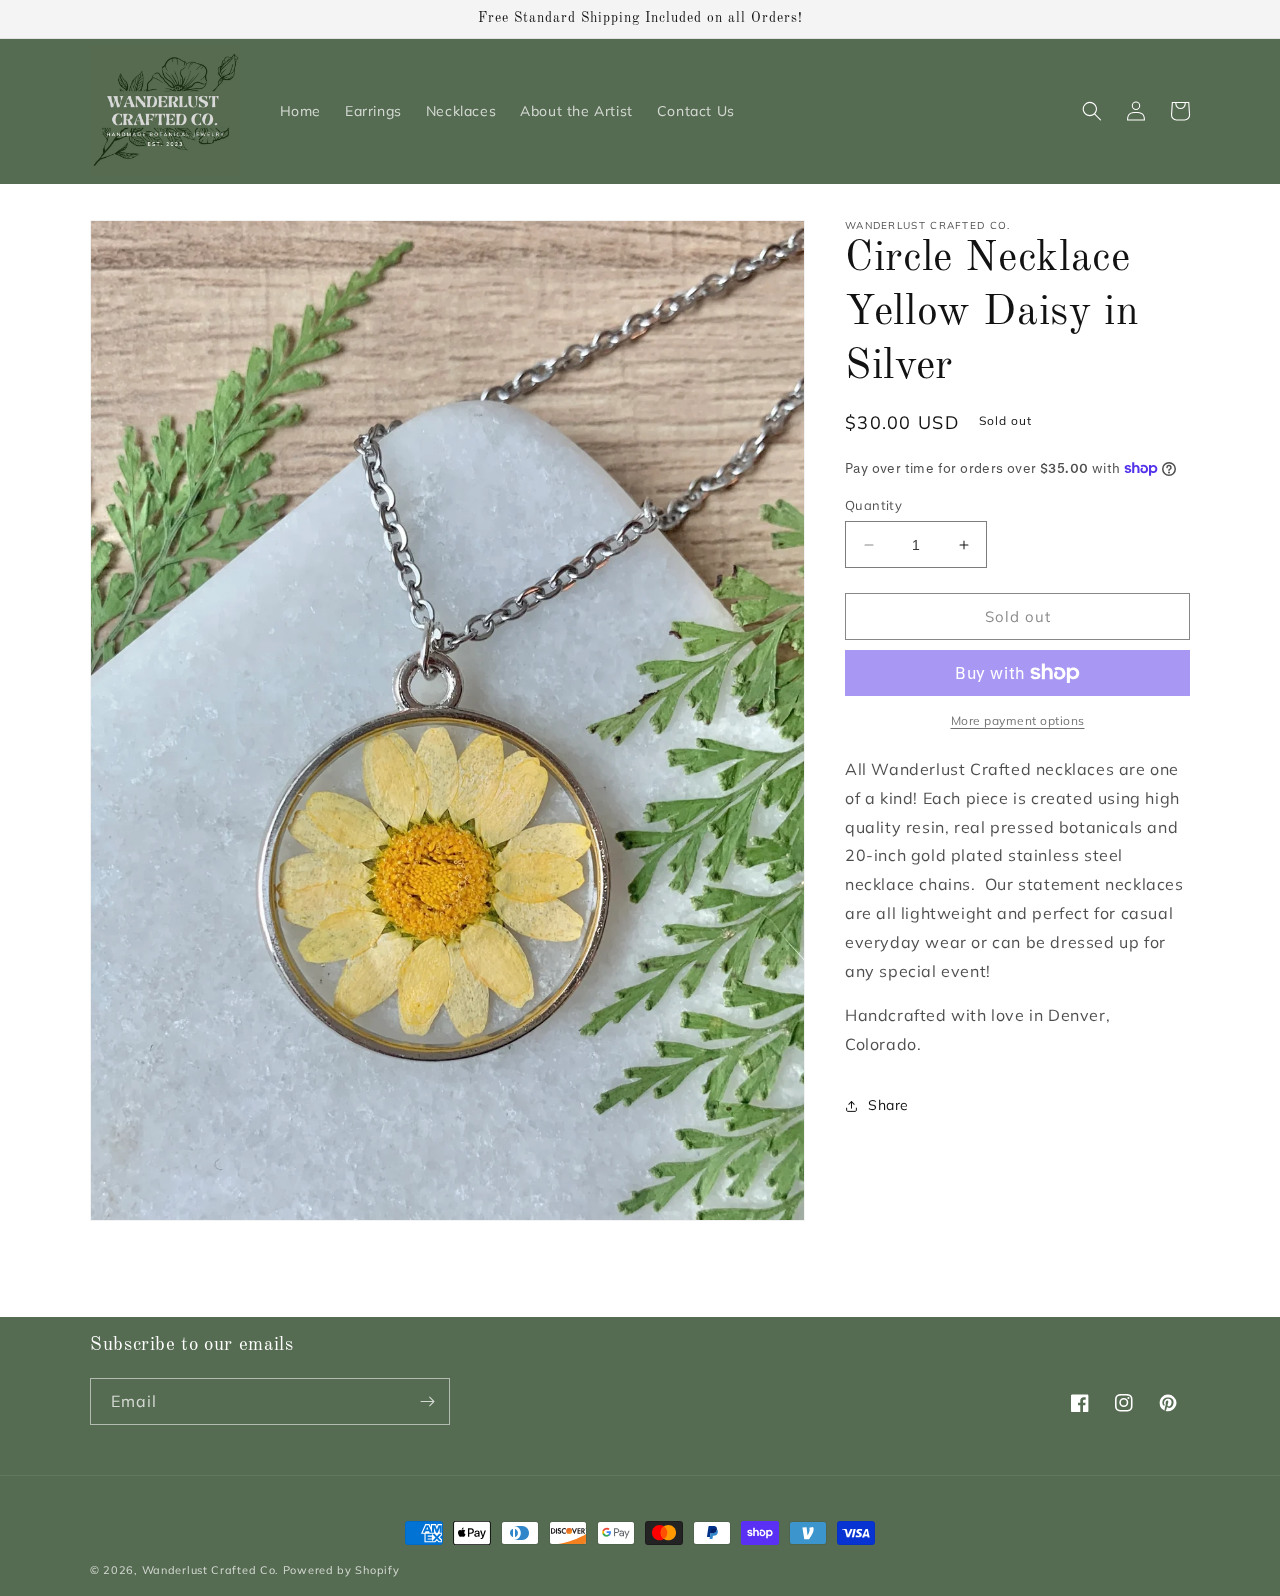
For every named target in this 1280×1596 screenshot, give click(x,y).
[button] (1092, 111)
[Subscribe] (427, 1401)
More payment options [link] (1018, 720)
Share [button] (888, 1105)
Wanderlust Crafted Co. (210, 1570)
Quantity (873, 505)
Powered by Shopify (341, 1570)
